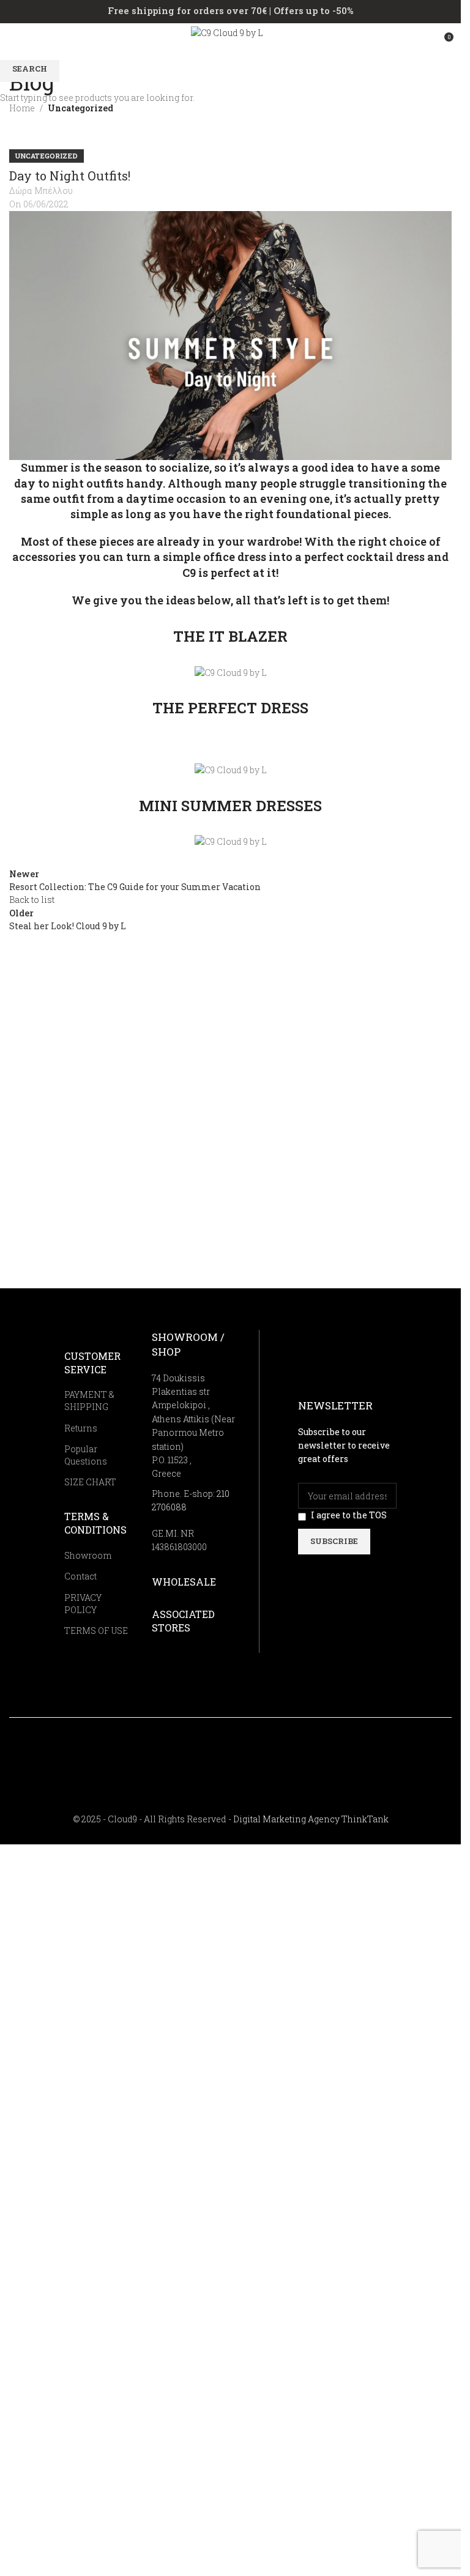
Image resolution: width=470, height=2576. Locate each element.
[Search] (421, 42)
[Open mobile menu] (14, 42)
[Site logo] (230, 41)
